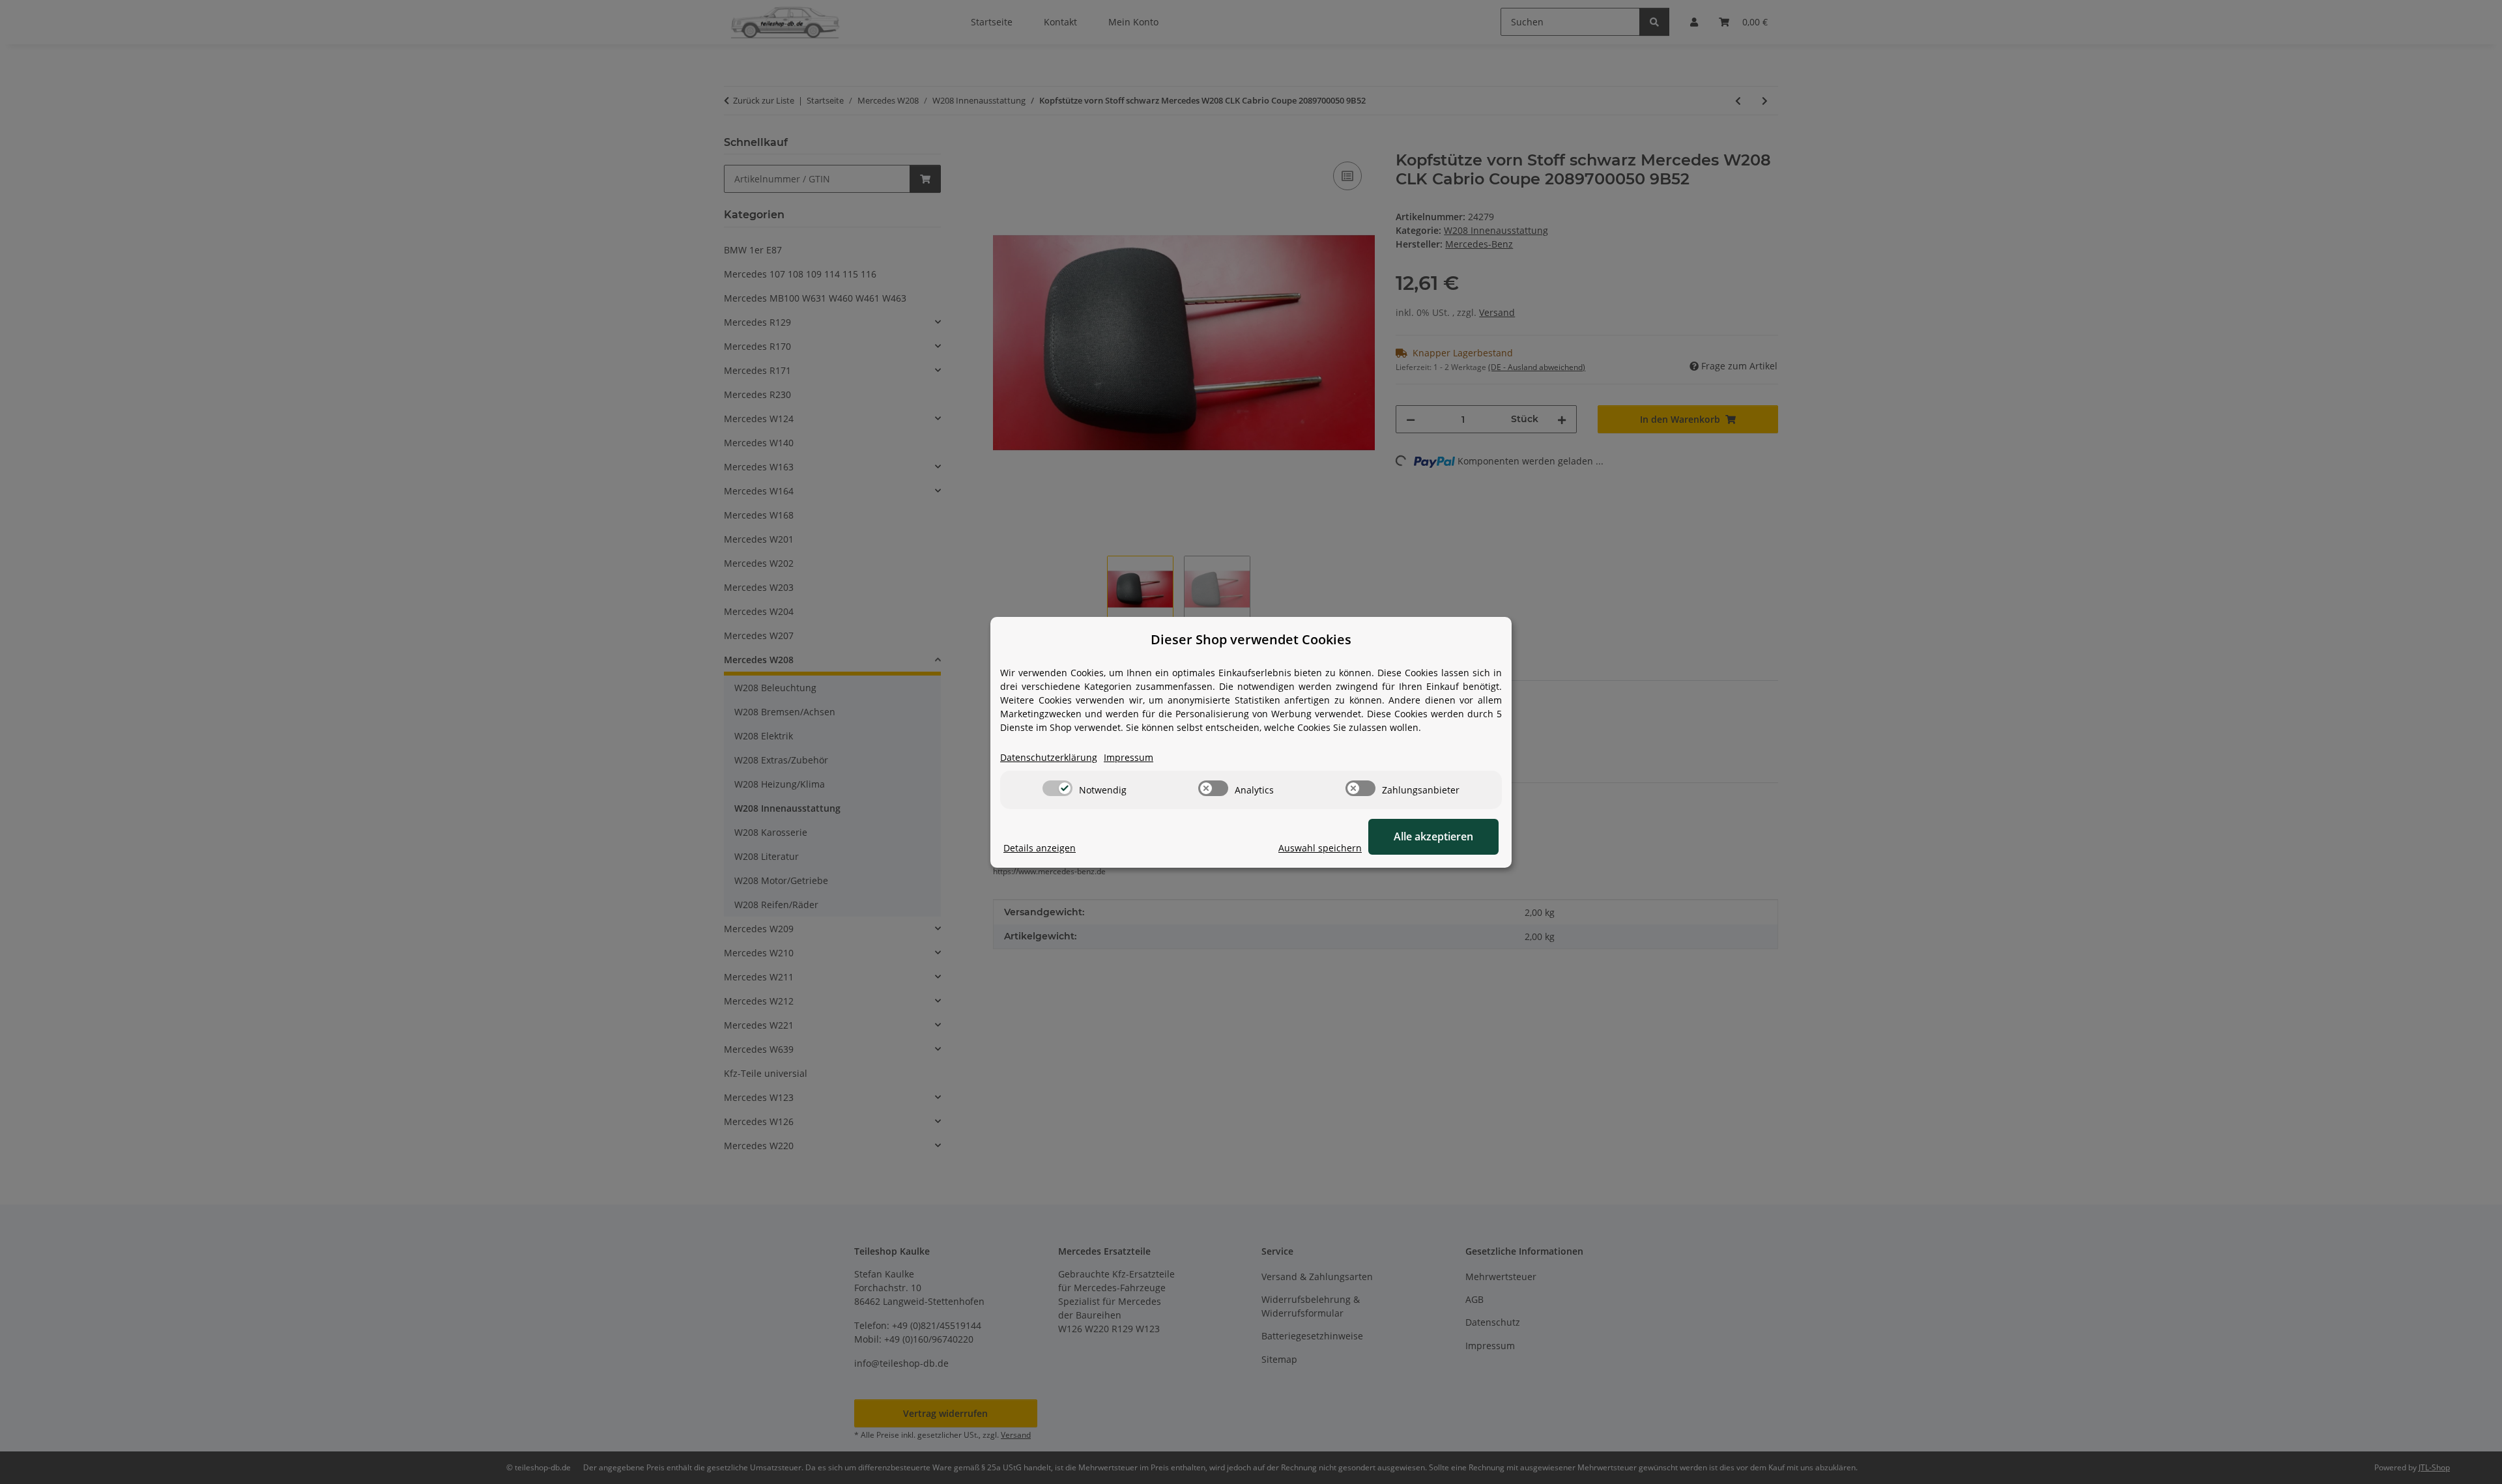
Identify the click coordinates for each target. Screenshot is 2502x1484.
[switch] (1057, 788)
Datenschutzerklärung (1049, 757)
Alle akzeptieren (1433, 836)
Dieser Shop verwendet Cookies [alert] (1251, 639)
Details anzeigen (1040, 848)
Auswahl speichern (1320, 848)
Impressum (1129, 757)
